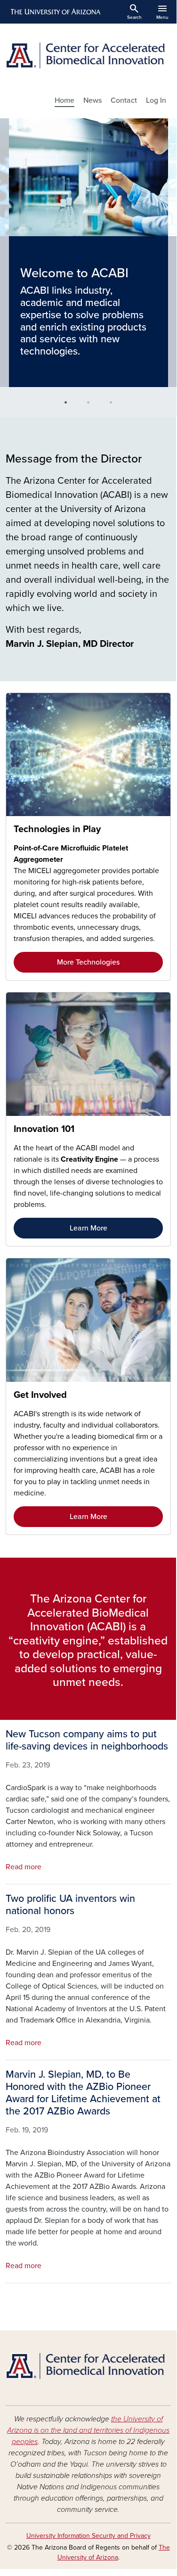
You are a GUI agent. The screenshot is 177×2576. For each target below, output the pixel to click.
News (93, 100)
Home (64, 100)
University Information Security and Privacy (88, 2536)
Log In (156, 100)
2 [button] (92, 406)
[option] (88, 253)
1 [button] (70, 406)
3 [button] (115, 406)
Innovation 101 (44, 1129)
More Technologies (88, 962)
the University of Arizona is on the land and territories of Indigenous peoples (88, 2430)
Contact (124, 100)
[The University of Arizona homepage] (55, 12)
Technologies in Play (57, 829)
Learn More (88, 1228)
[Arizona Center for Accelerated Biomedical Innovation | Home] (88, 55)
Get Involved (40, 1395)
